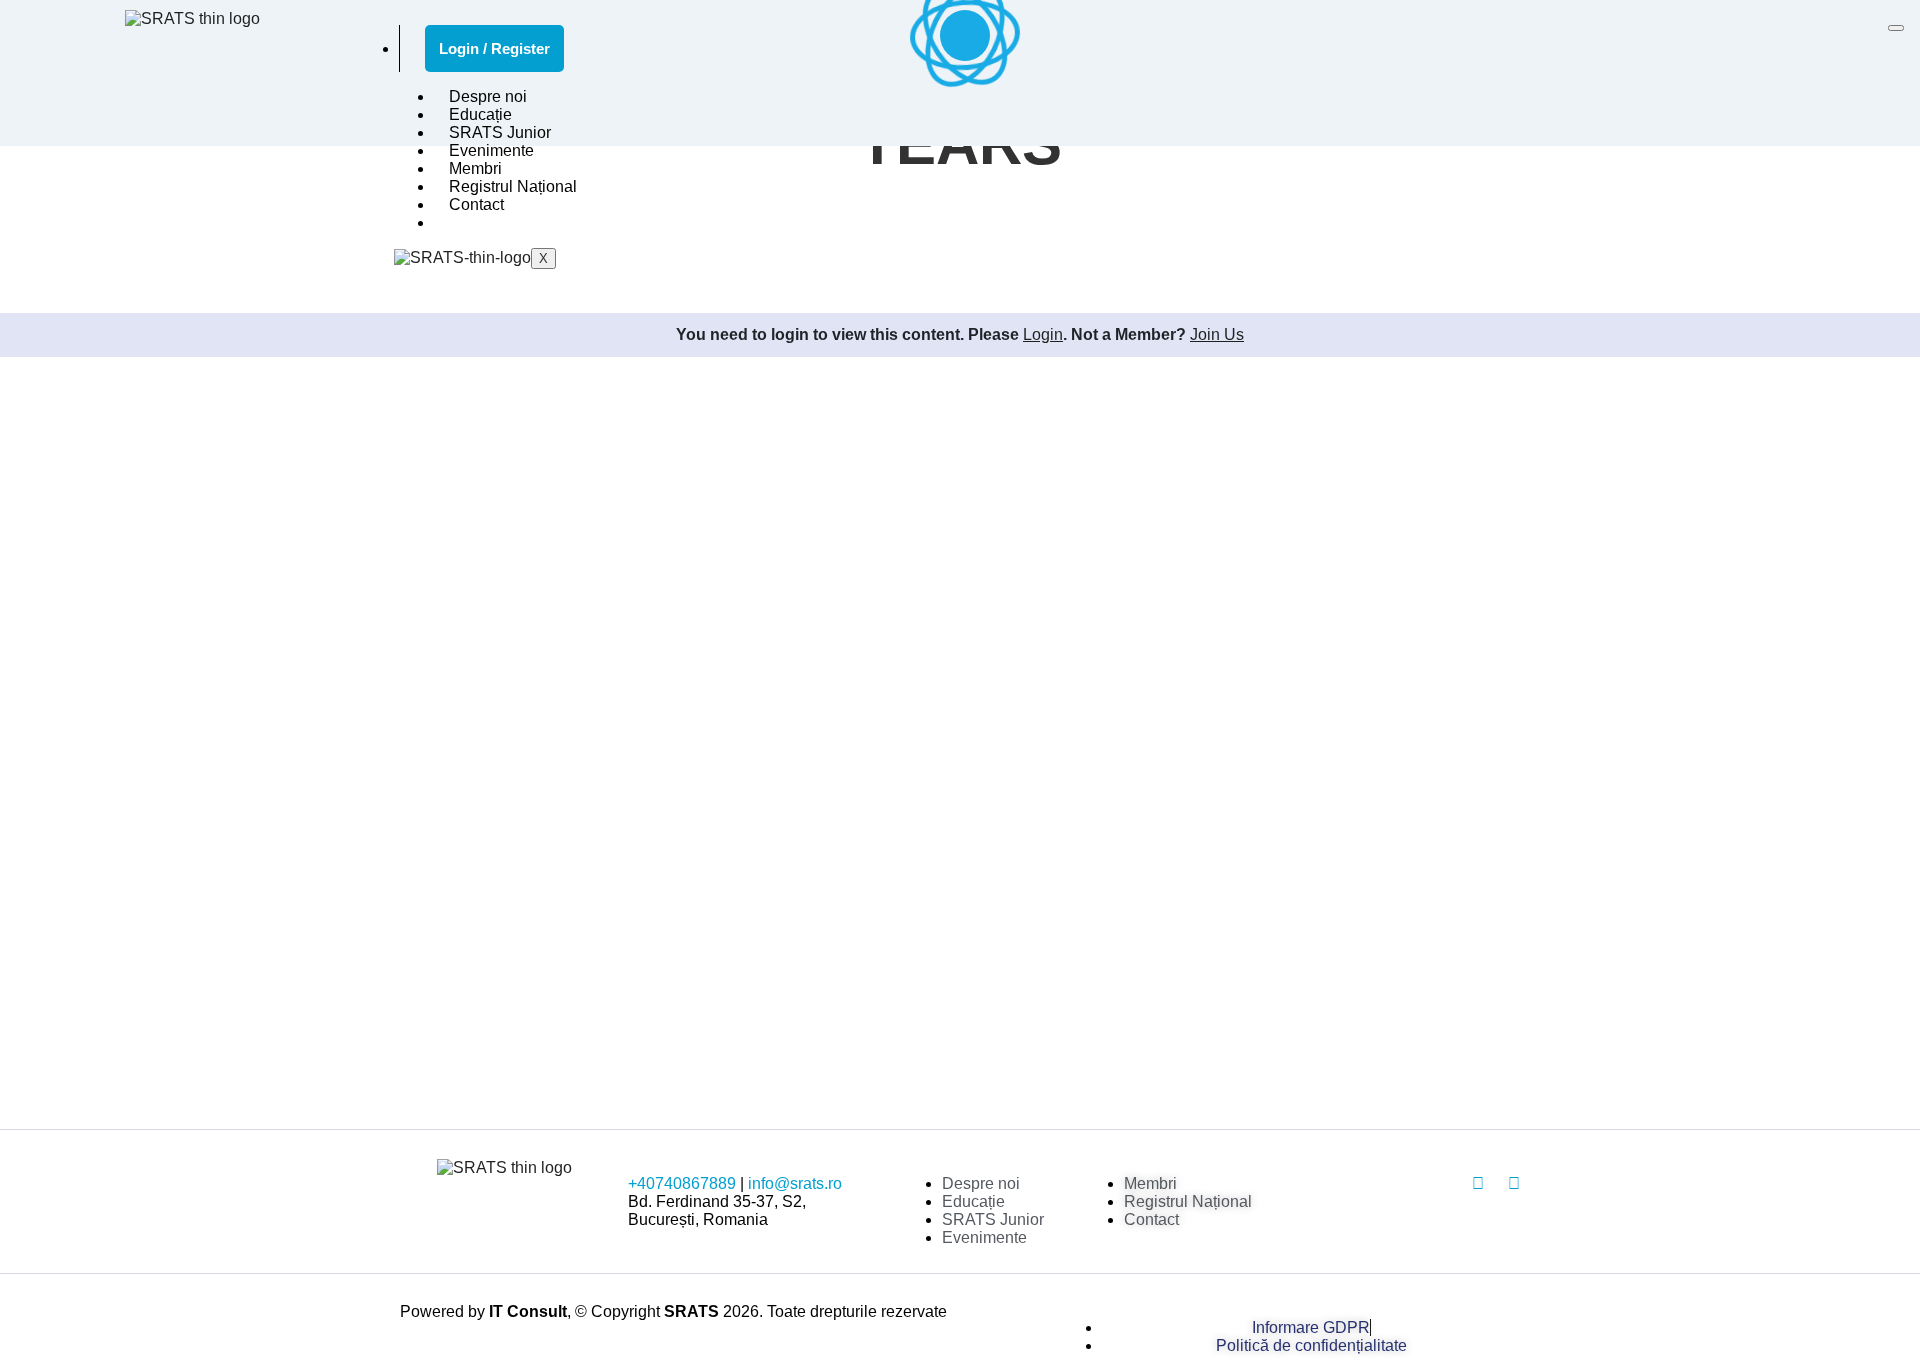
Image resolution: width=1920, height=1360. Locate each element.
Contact (476, 204)
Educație (480, 114)
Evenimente (491, 150)
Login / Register (494, 48)
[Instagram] (1478, 1183)
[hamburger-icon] (1896, 28)
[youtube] (1514, 1183)
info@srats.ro (795, 1183)
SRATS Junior (500, 132)
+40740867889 (682, 1183)
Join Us (1217, 334)
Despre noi (488, 96)
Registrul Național (513, 186)
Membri (475, 168)
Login (1043, 334)
